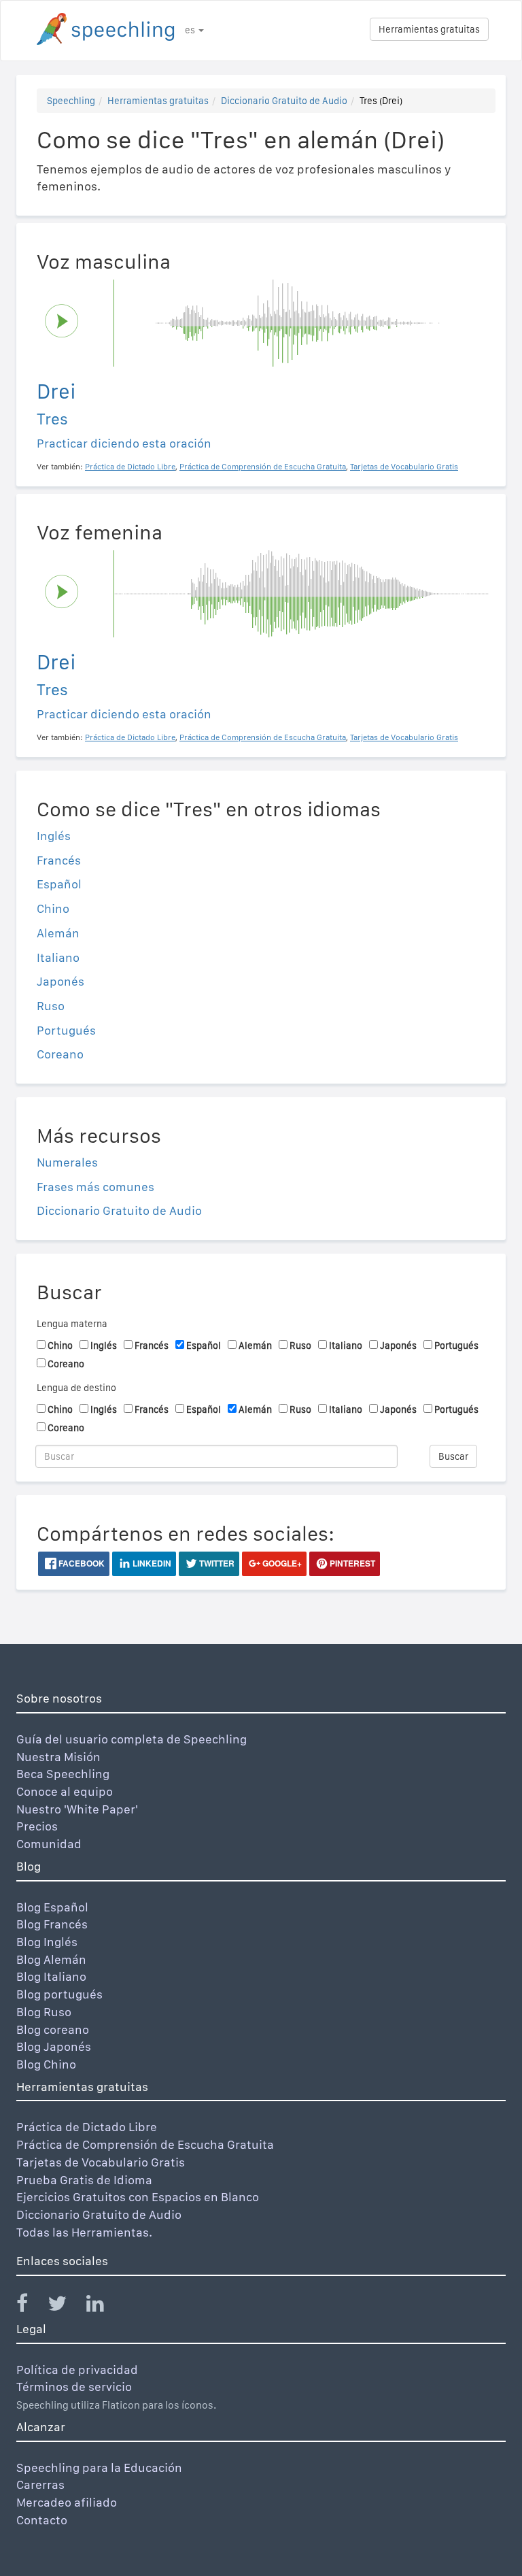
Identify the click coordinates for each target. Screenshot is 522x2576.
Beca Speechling (63, 1774)
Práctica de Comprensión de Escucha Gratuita (145, 2144)
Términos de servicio (74, 2387)
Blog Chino (46, 2064)
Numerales (67, 1162)
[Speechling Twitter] (66, 2306)
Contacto (42, 2520)
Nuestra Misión (58, 1757)
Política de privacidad (77, 2370)
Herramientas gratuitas (429, 29)
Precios (37, 1826)
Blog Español (52, 1907)
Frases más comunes (95, 1187)
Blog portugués (59, 1994)
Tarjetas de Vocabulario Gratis (101, 2162)
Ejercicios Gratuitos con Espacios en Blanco (138, 2197)
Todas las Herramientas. (84, 2232)
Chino (53, 908)
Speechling (71, 101)
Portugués (66, 1030)
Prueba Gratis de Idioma (84, 2180)
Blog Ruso (44, 2012)
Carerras (40, 2485)
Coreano (60, 1054)
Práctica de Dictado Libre (87, 2127)
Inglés (54, 836)
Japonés (60, 981)
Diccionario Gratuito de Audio (284, 101)
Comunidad (49, 1844)
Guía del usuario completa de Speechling (132, 1739)
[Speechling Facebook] (31, 2306)
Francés (59, 860)
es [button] (191, 30)
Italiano (58, 957)
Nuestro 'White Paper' (77, 1809)
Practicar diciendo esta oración (124, 443)
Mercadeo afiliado (67, 2502)
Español (59, 884)
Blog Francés (52, 1924)
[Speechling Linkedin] (104, 2306)
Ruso (51, 1006)
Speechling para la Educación (99, 2468)
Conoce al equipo (65, 1791)
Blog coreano (53, 2029)
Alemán (58, 933)
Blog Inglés (47, 1942)
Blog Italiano (51, 1976)
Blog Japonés (54, 2046)
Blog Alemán (51, 1959)
